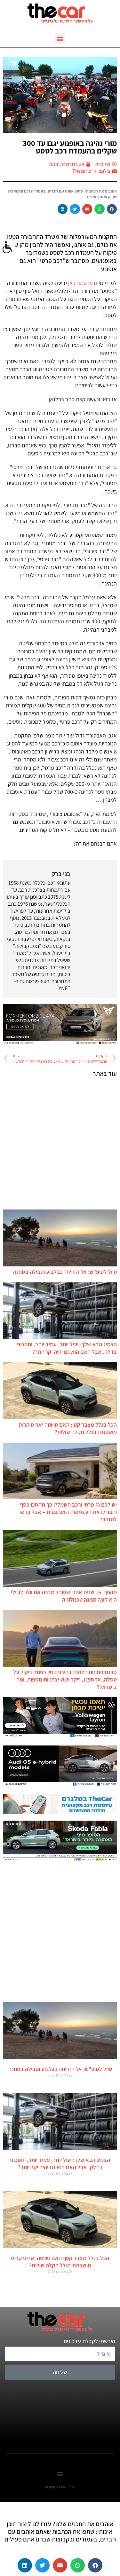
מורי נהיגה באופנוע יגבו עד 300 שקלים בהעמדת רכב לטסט (70, 147)
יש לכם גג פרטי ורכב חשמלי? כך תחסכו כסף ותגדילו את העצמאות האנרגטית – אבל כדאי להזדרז (68, 1512)
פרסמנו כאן (80, 283)
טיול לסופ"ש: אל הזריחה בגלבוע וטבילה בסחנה (65, 1272)
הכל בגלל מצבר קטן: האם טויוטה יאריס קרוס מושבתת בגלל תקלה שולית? (68, 1428)
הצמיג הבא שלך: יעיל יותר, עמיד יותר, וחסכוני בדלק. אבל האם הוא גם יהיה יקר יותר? (67, 1348)
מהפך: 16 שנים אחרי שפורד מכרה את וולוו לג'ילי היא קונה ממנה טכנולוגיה (64, 1596)
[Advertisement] (60, 1143)
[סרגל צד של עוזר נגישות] (8, 248)
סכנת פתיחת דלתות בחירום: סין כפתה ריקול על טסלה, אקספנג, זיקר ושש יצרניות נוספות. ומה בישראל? (65, 1679)
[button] (60, 39)
